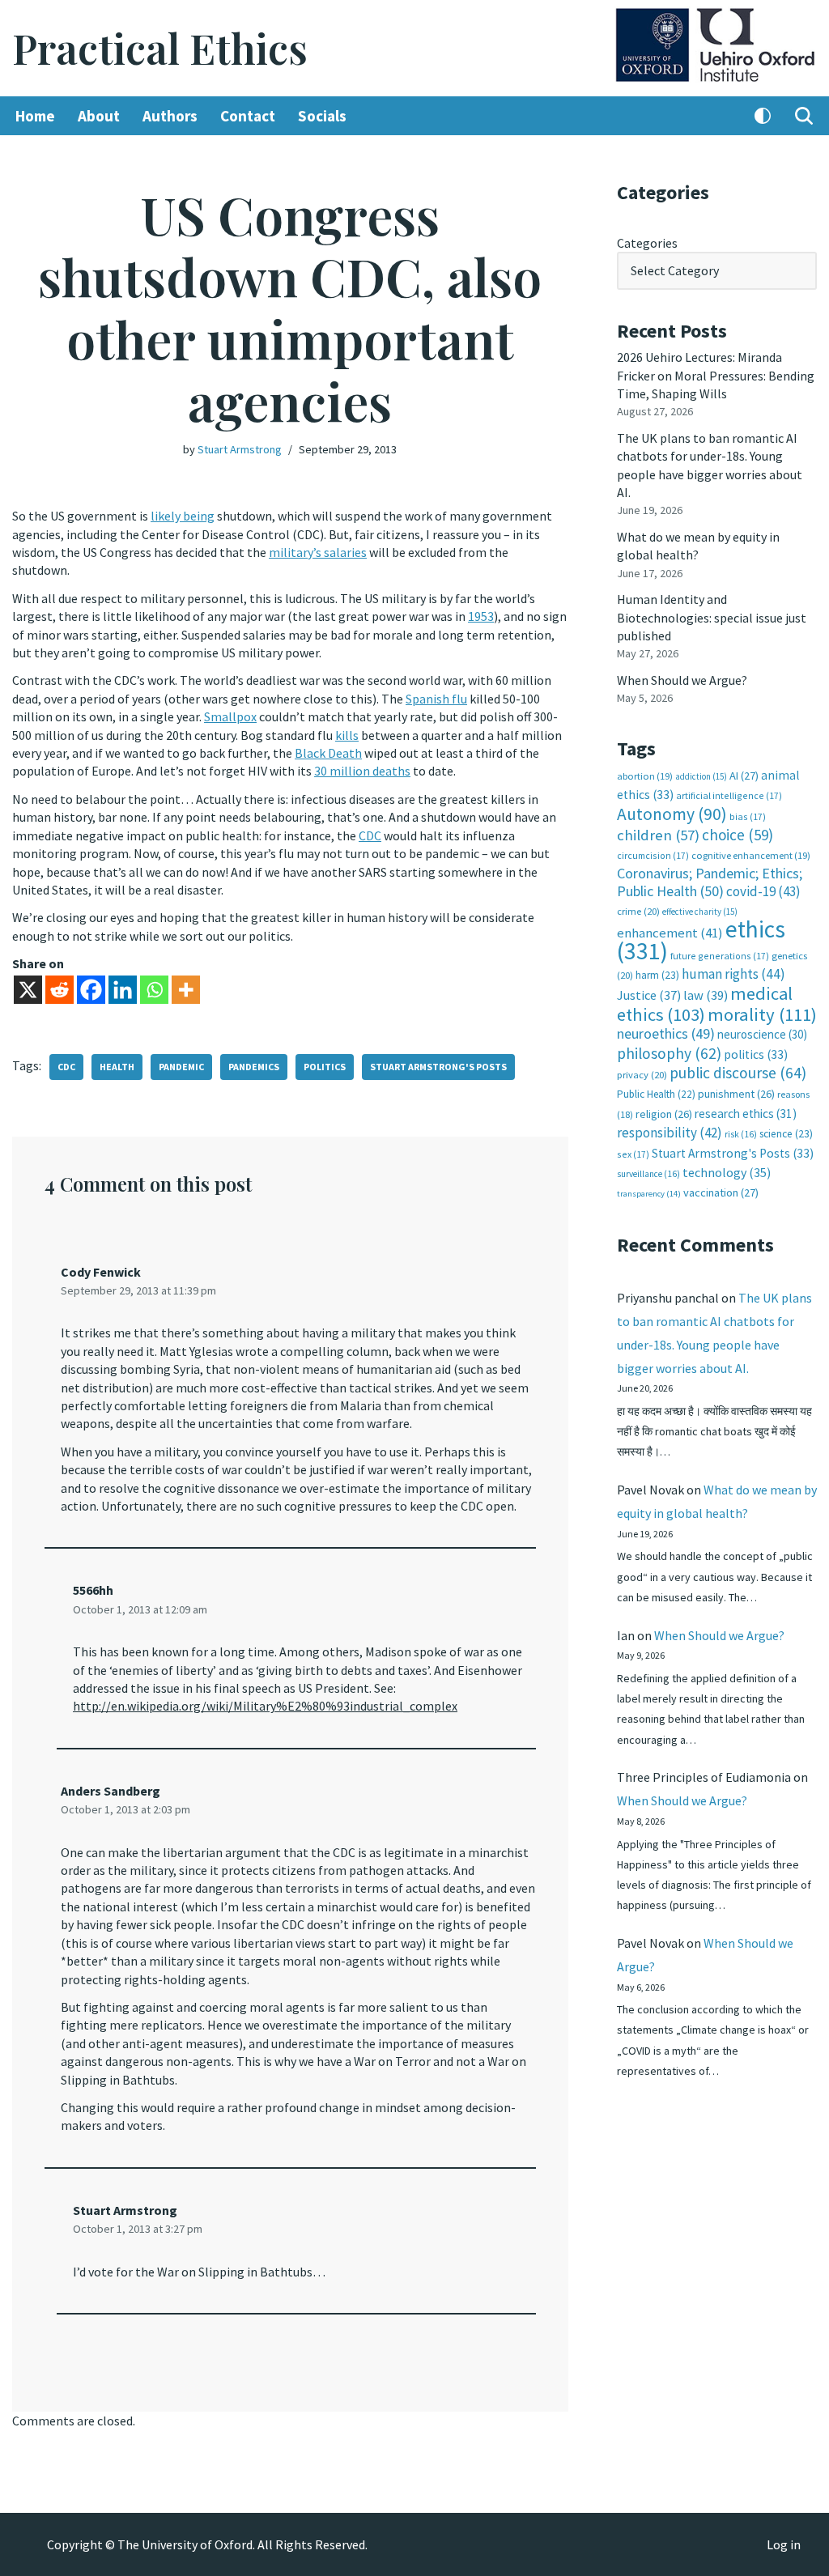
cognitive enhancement (751, 855)
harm (657, 975)
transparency (649, 1194)
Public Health (656, 1094)
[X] (28, 990)
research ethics (746, 1114)
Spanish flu (436, 699)
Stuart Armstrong (240, 449)
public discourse (738, 1073)
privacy (642, 1075)
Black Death (328, 753)
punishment (736, 1094)
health (117, 1067)
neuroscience (762, 1034)
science (786, 1134)
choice (738, 835)
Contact (248, 116)
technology (727, 1172)
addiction (701, 776)
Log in (784, 2544)
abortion (645, 776)
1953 (481, 616)
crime (638, 911)
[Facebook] (91, 990)
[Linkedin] (123, 990)
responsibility (670, 1133)
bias (748, 816)
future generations (720, 956)
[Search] (804, 116)
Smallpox (230, 716)
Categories (647, 243)
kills (347, 735)
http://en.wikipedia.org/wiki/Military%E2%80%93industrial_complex (265, 1706)
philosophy (669, 1053)
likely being (183, 516)
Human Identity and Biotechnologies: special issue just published (712, 617)
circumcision (653, 855)
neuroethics (666, 1033)
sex (633, 1154)
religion (664, 1114)
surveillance (648, 1174)
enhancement (670, 933)
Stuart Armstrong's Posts (438, 1067)
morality (762, 1014)
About (99, 116)
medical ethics (705, 1003)
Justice (649, 995)
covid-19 (763, 891)
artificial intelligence (729, 795)
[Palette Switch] (763, 116)
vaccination (721, 1192)
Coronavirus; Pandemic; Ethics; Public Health (710, 882)
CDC (370, 835)
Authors (170, 116)
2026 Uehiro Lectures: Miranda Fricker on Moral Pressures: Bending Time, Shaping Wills (716, 375)
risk (741, 1134)
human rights (733, 974)
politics (325, 1067)
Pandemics (254, 1067)
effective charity (700, 912)
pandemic (181, 1067)
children (658, 835)
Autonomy (672, 814)
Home (35, 116)
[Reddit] (60, 990)
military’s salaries (318, 552)
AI (744, 776)
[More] (186, 990)
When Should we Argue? (682, 680)
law (706, 995)
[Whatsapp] (154, 990)
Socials (322, 116)
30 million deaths (362, 771)
